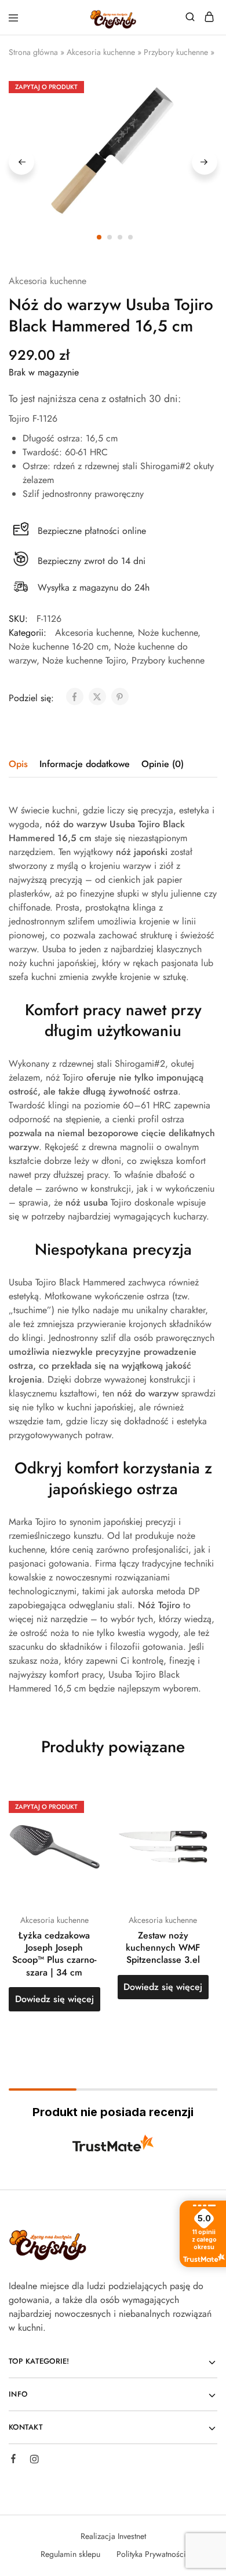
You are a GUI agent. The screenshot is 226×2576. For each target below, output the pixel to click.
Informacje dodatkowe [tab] (85, 764)
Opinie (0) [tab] (163, 764)
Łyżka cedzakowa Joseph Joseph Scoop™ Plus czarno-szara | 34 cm (54, 1954)
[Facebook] (13, 2460)
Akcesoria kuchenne (101, 52)
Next (205, 162)
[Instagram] (34, 2461)
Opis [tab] (18, 764)
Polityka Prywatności (151, 2554)
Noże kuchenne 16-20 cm (59, 646)
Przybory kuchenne (176, 52)
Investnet (132, 2536)
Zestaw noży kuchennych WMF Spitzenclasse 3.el (163, 1948)
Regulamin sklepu (70, 2554)
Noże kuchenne (168, 633)
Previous (21, 162)
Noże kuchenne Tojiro (84, 660)
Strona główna (33, 52)
